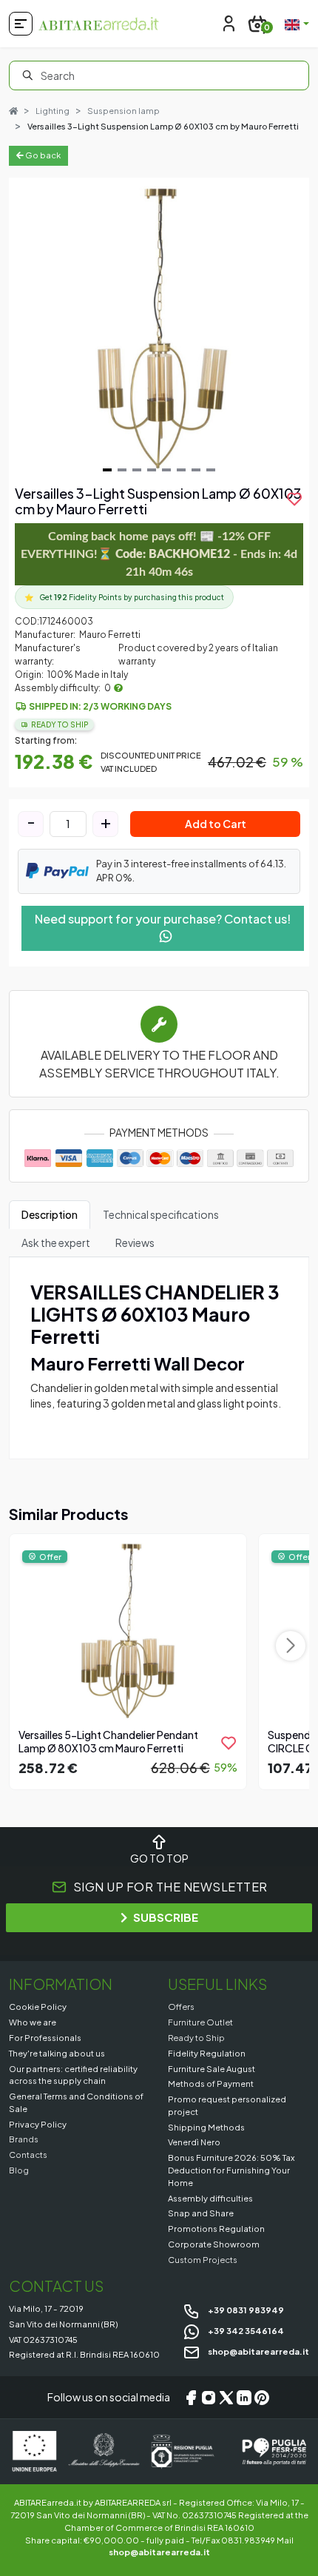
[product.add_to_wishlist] (229, 1743)
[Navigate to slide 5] (166, 470)
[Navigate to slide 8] (211, 470)
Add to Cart (216, 824)
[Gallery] (159, 328)
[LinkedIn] (244, 2398)
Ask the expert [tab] (56, 1242)
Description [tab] (50, 1214)
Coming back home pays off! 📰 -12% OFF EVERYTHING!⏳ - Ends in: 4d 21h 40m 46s (159, 554)
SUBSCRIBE (166, 1917)
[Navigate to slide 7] (196, 470)
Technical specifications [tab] (161, 1214)
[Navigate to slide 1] (107, 470)
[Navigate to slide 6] (181, 470)
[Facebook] (191, 2398)
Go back (42, 155)
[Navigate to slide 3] (137, 470)
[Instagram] (209, 2398)
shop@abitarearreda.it (258, 2351)
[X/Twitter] (226, 2398)
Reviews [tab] (135, 1242)
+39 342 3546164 (245, 2330)
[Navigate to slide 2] (122, 470)
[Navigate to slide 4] (152, 470)
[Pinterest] (262, 2398)
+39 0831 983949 (245, 2310)
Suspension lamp (124, 111)
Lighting (53, 111)
